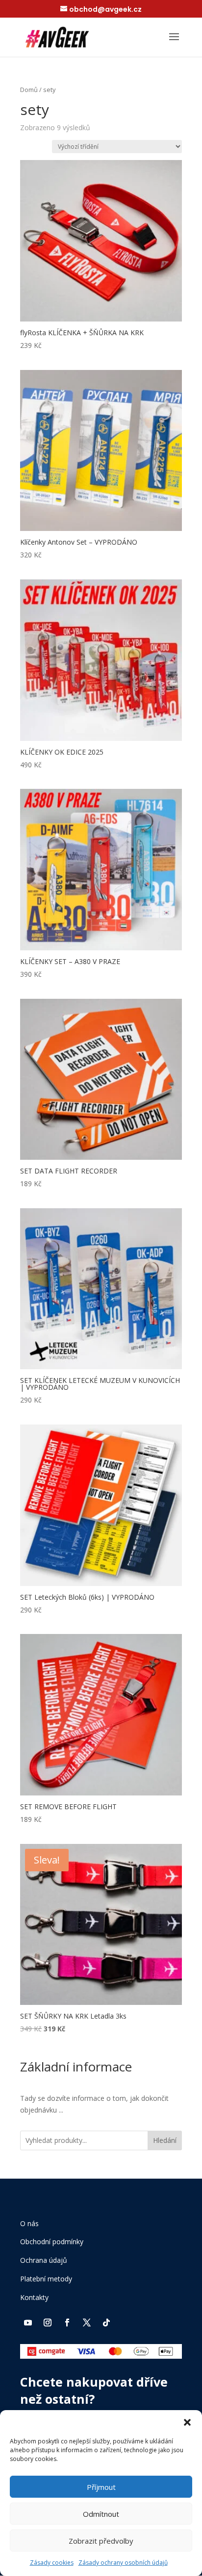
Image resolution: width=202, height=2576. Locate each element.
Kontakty (34, 2297)
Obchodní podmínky (52, 2242)
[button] (187, 2422)
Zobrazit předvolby (101, 2541)
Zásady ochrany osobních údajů (123, 2563)
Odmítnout (101, 2514)
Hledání (165, 2140)
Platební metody (46, 2279)
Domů (29, 90)
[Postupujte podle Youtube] (28, 2323)
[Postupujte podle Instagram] (48, 2323)
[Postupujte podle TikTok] (106, 2323)
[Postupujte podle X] (87, 2323)
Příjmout (101, 2487)
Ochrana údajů (44, 2260)
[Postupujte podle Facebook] (67, 2323)
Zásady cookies (52, 2563)
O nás (29, 2223)
